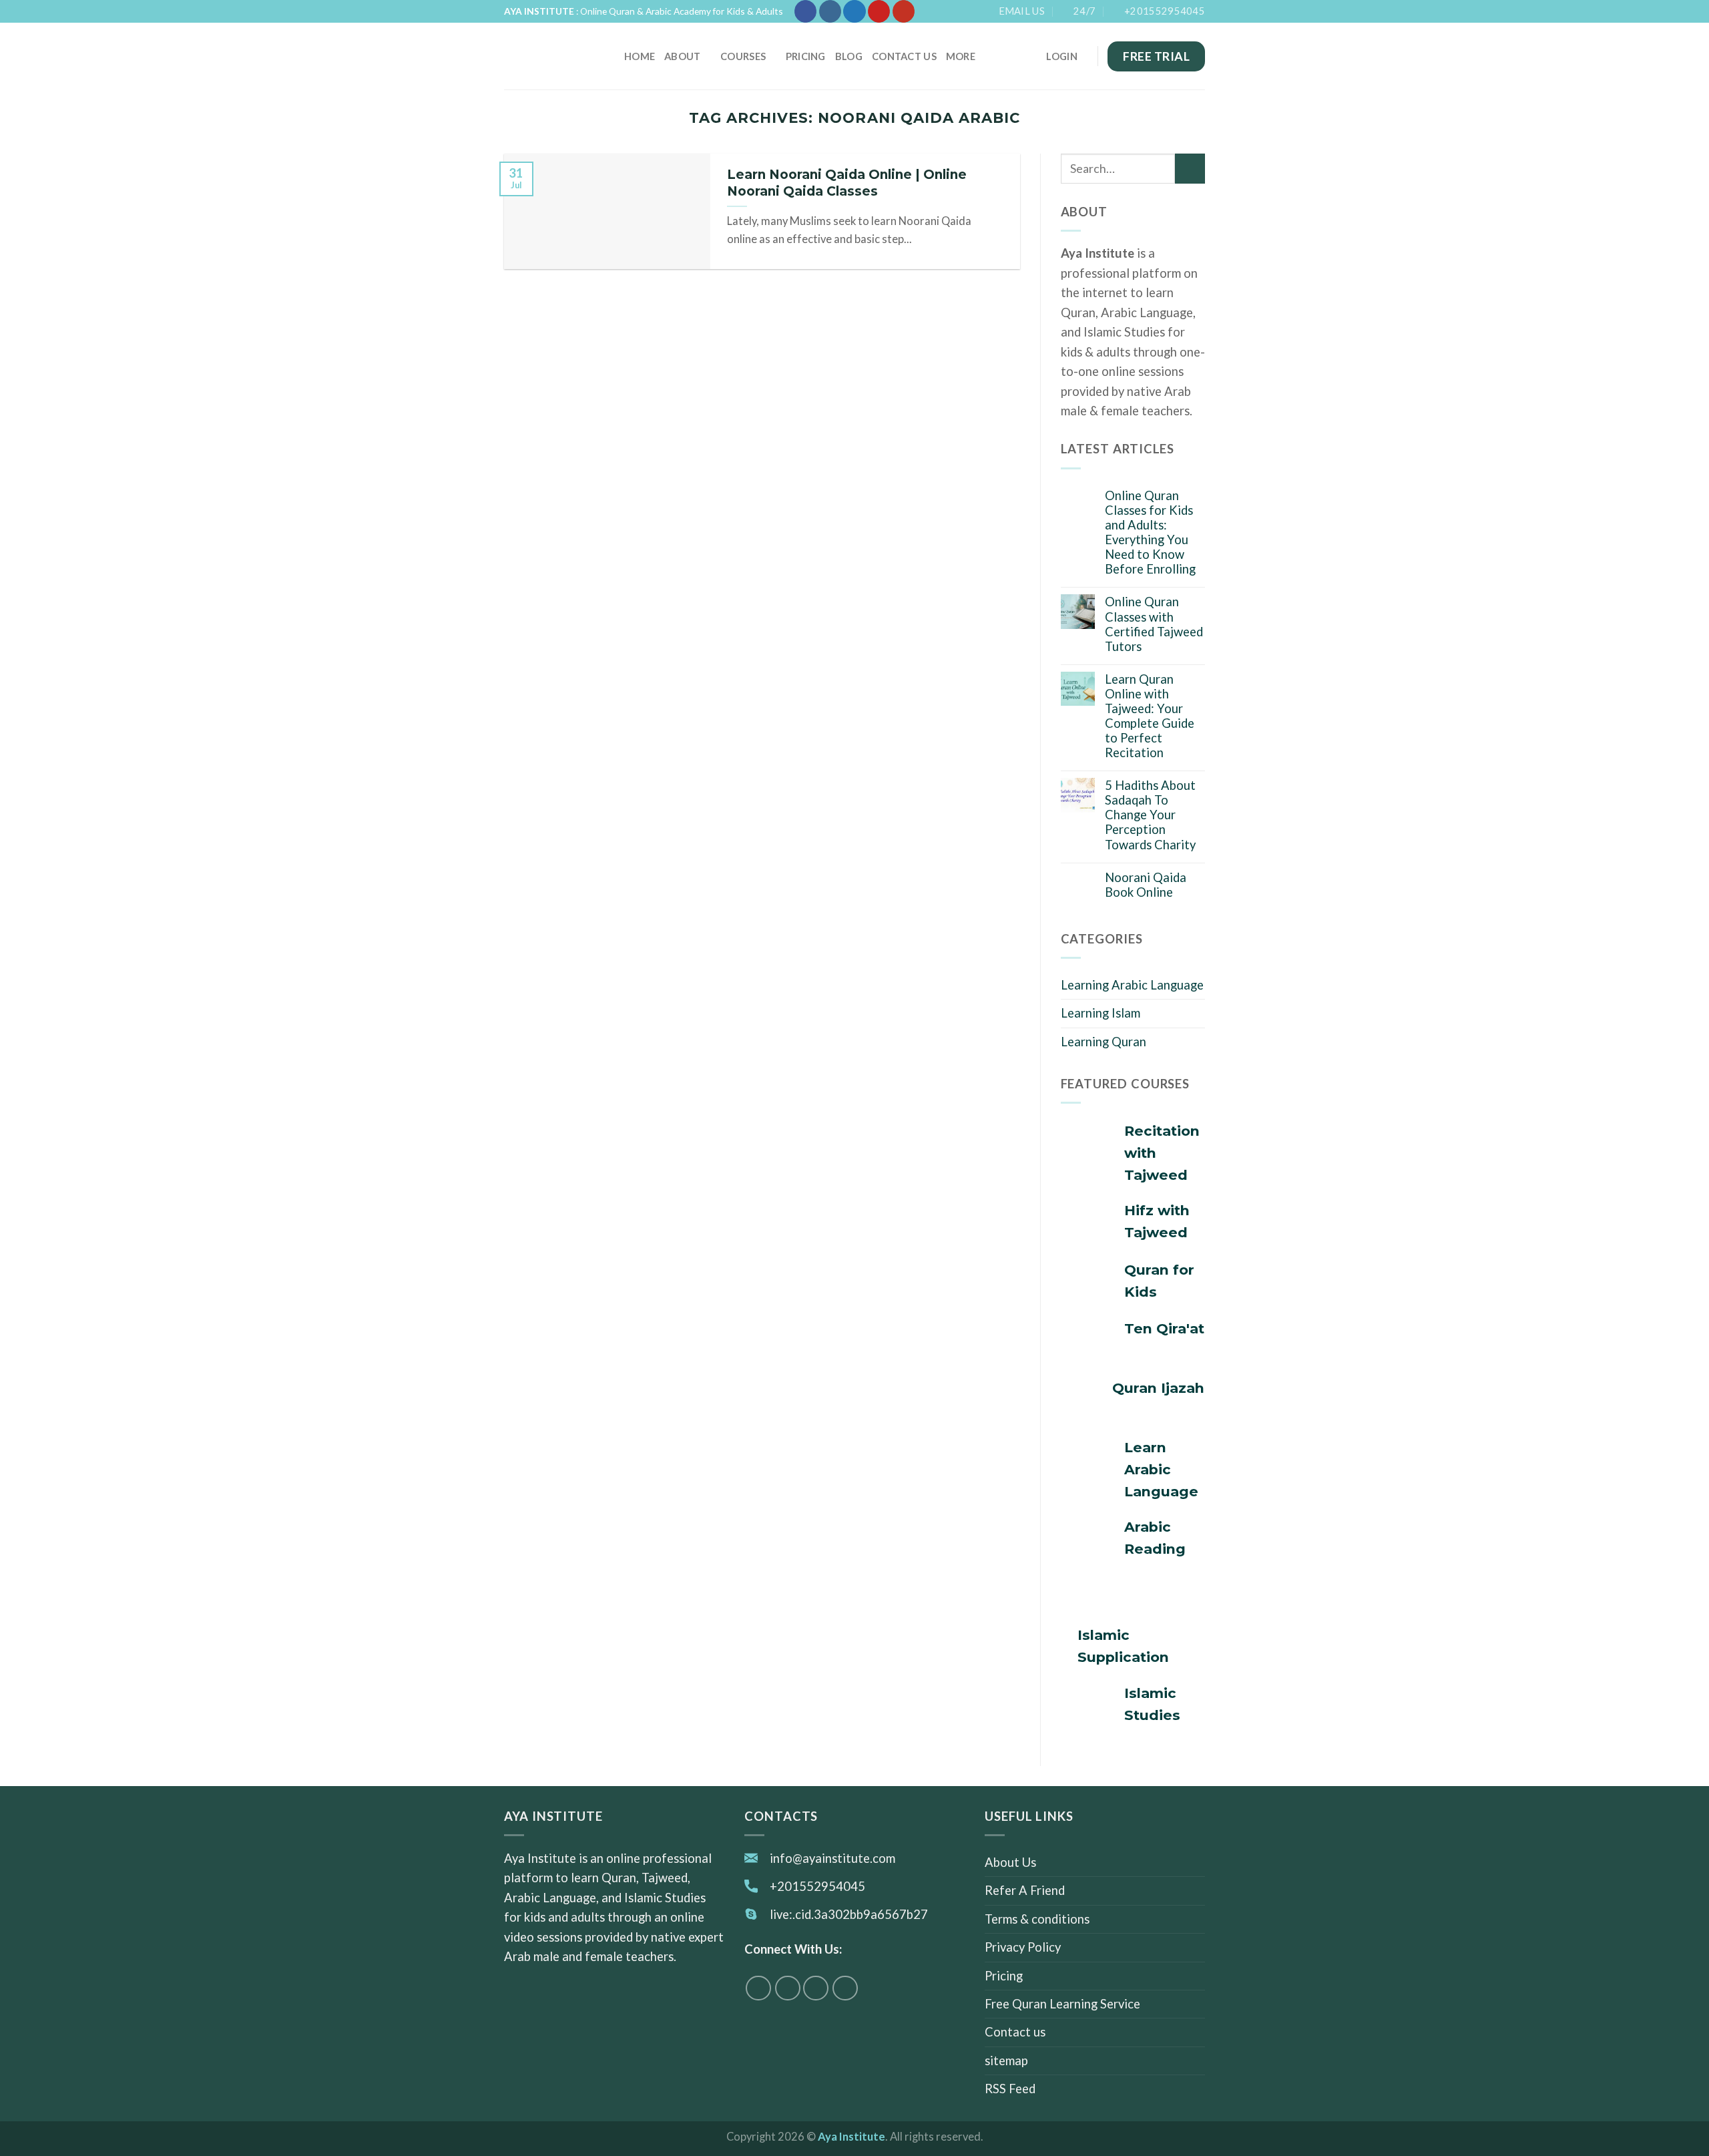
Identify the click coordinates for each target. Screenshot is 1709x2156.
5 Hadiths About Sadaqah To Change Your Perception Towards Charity (1150, 815)
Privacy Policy (1023, 1947)
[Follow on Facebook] (805, 11)
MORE (961, 56)
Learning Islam (1101, 1013)
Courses (743, 56)
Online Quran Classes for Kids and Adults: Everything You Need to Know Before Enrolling (1150, 532)
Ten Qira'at (1164, 1328)
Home (640, 56)
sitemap (1006, 2061)
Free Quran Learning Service (1062, 2004)
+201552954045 (817, 1886)
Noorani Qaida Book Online (1146, 885)
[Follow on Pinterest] (879, 11)
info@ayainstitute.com (832, 1858)
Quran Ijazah (1158, 1388)
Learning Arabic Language (1132, 985)
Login (1061, 56)
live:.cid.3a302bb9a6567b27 (849, 1914)
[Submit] (1190, 169)
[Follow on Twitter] (854, 11)
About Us (1010, 1862)
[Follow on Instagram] (830, 11)
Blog (849, 56)
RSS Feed (1010, 2089)
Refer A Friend (1025, 1890)
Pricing (806, 56)
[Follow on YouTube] (904, 11)
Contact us (904, 56)
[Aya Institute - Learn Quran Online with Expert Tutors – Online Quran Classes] (554, 56)
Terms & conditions (1037, 1919)
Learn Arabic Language (1161, 1469)
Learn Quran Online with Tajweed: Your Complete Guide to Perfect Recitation (1150, 716)
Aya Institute (851, 2137)
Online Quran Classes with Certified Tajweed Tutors (1154, 624)
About (682, 56)
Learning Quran (1104, 1042)
